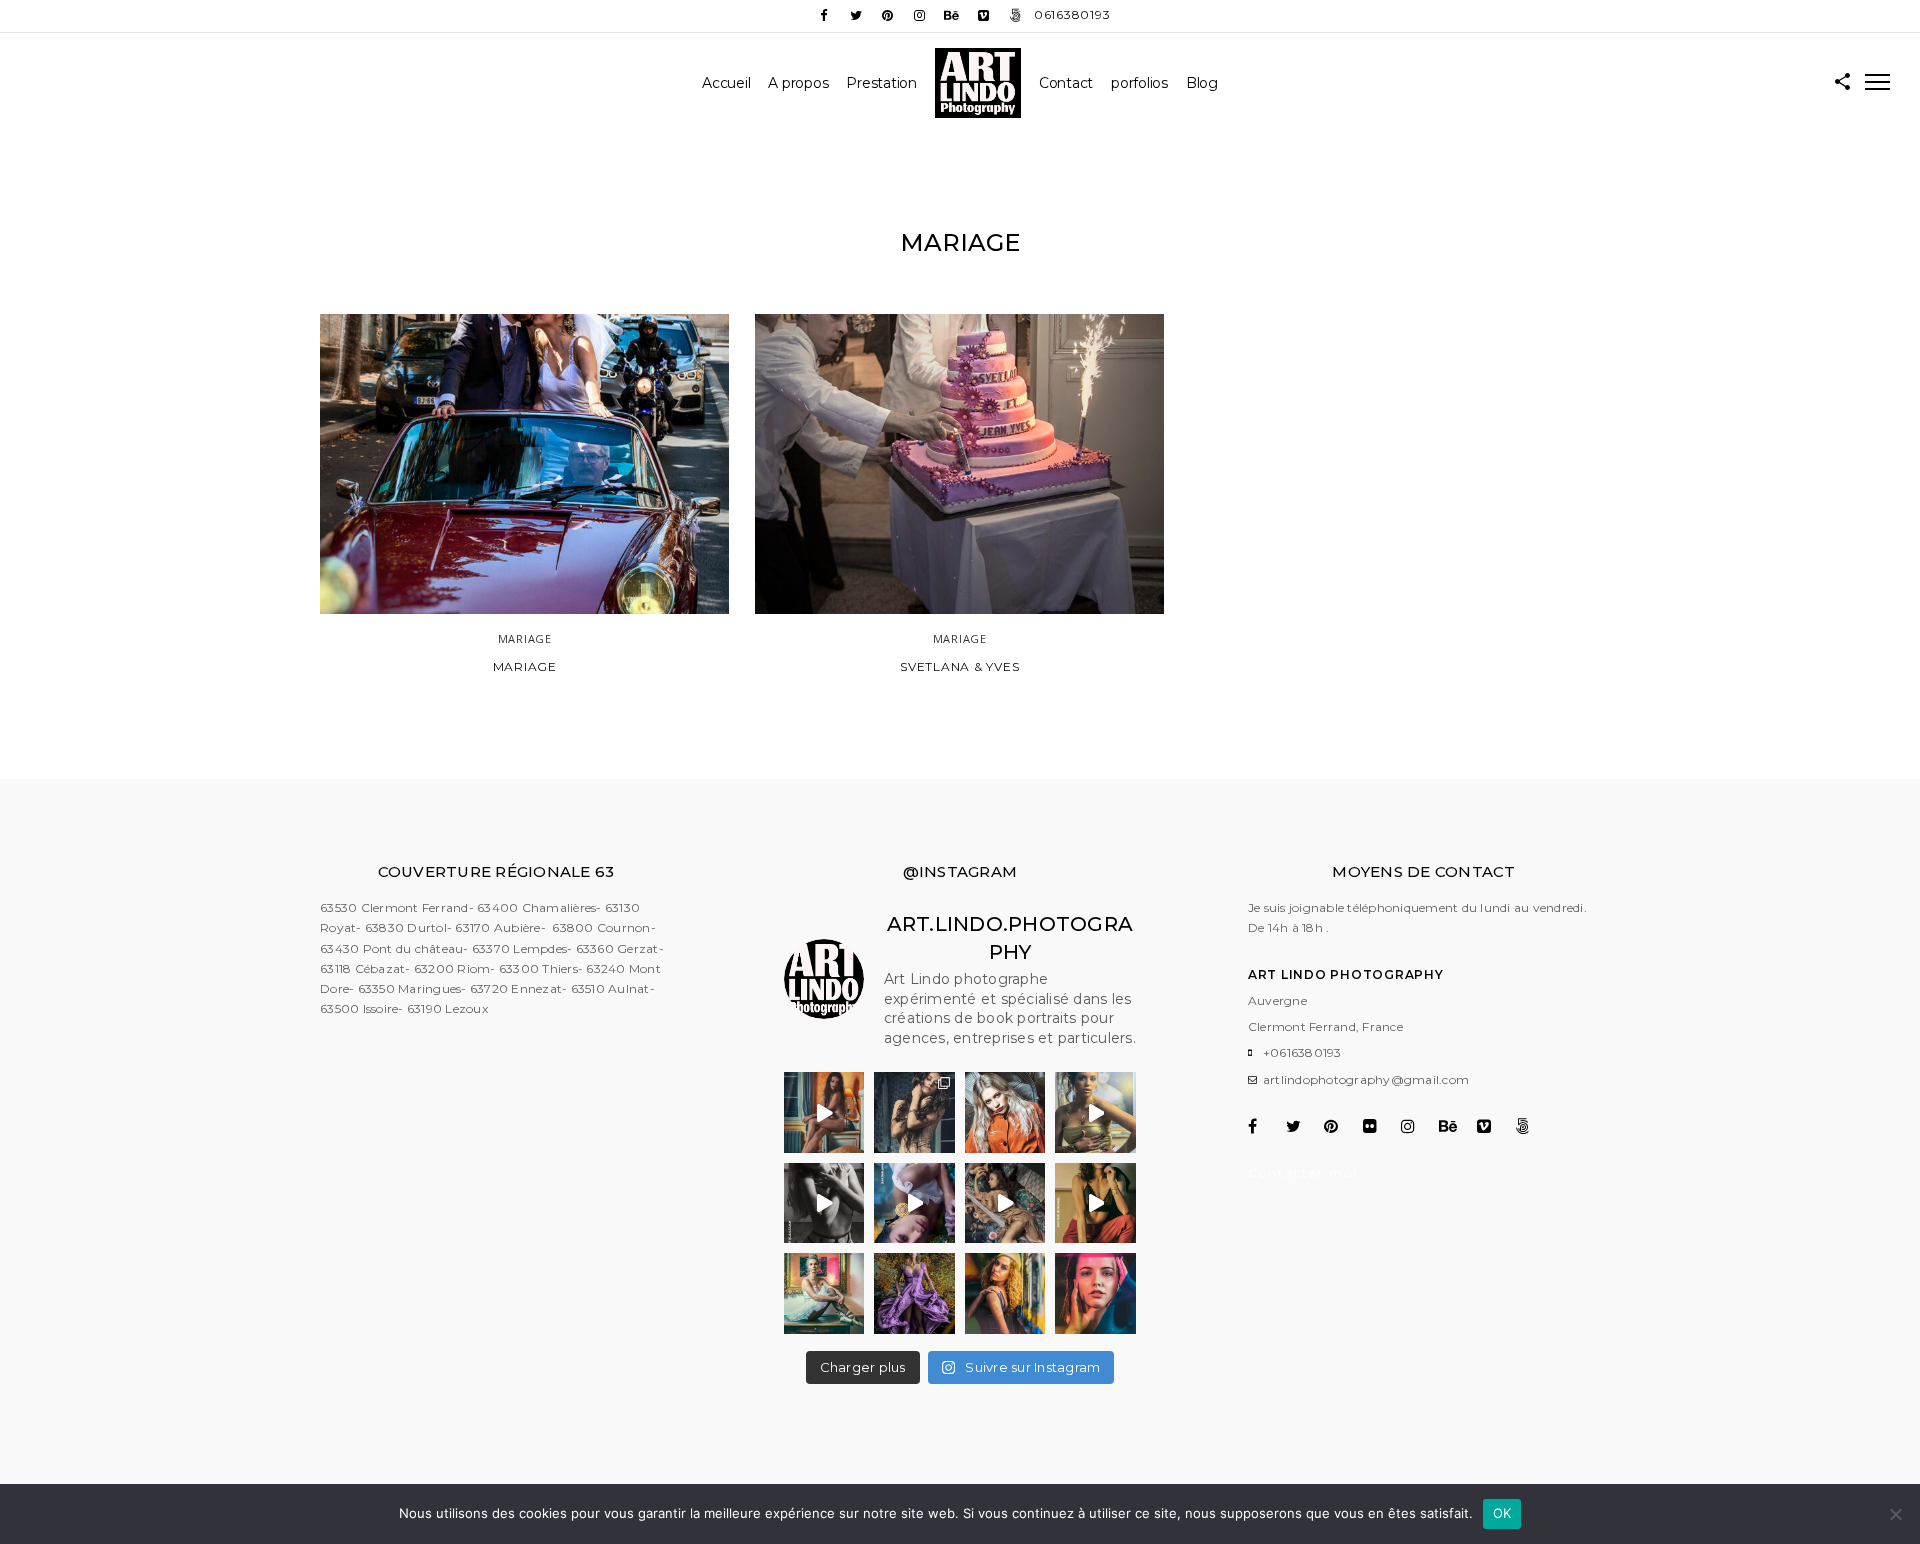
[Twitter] (856, 15)
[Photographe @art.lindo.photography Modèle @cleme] (914, 1112)
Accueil (726, 83)
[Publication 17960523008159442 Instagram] (1095, 1203)
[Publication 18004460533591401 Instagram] (1005, 1203)
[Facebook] (824, 15)
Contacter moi (1303, 1172)
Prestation (881, 83)
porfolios (1139, 83)
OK (1502, 1513)
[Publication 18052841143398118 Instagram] (824, 1203)
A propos (798, 83)
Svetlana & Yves (959, 666)
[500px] (1016, 15)
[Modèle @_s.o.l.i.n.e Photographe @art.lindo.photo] (824, 1293)
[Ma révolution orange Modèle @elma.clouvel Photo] (1005, 1112)
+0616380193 (1302, 1052)
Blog (1202, 83)
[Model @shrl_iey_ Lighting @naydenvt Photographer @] (1095, 1293)
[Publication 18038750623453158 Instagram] (1095, 1112)
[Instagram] (920, 15)
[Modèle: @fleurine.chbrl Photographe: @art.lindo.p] (914, 1293)
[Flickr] (1380, 1126)
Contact (1066, 83)
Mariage (525, 666)
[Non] (1895, 1514)
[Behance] (952, 15)
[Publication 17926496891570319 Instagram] (914, 1203)
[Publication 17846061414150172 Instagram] (824, 1112)
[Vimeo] (984, 15)
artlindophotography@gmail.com (1366, 1079)
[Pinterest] (888, 15)
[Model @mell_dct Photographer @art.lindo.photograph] (1005, 1293)
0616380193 (1072, 14)
